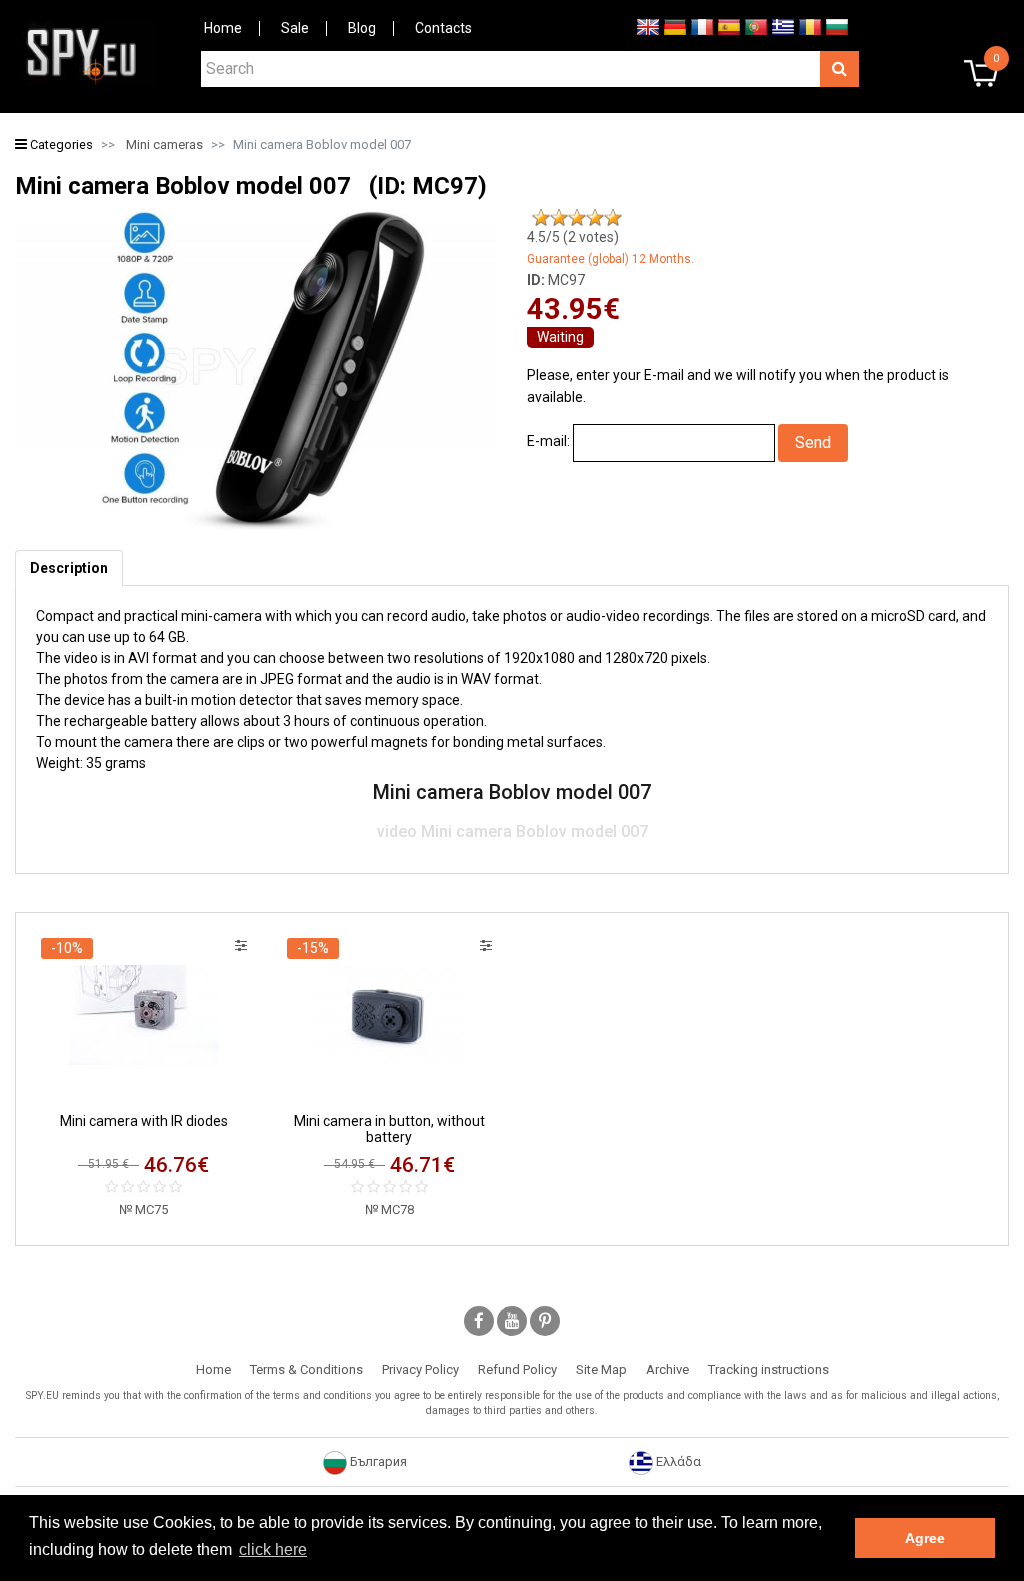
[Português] (756, 26)
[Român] (810, 26)
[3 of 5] (577, 218)
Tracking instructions (768, 1369)
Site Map (601, 1369)
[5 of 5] (613, 218)
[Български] (837, 26)
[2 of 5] (559, 218)
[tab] (69, 568)
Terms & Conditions (306, 1369)
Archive (667, 1369)
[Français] (702, 26)
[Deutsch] (675, 26)
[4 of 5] (595, 218)
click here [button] (273, 1549)
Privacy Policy (420, 1369)
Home (223, 28)
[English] (648, 26)
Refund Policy (517, 1369)
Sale (295, 28)
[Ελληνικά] (783, 26)
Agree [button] (925, 1538)
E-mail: (548, 441)
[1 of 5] (541, 218)
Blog (362, 28)
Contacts (443, 28)
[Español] (729, 26)
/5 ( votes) (573, 237)
